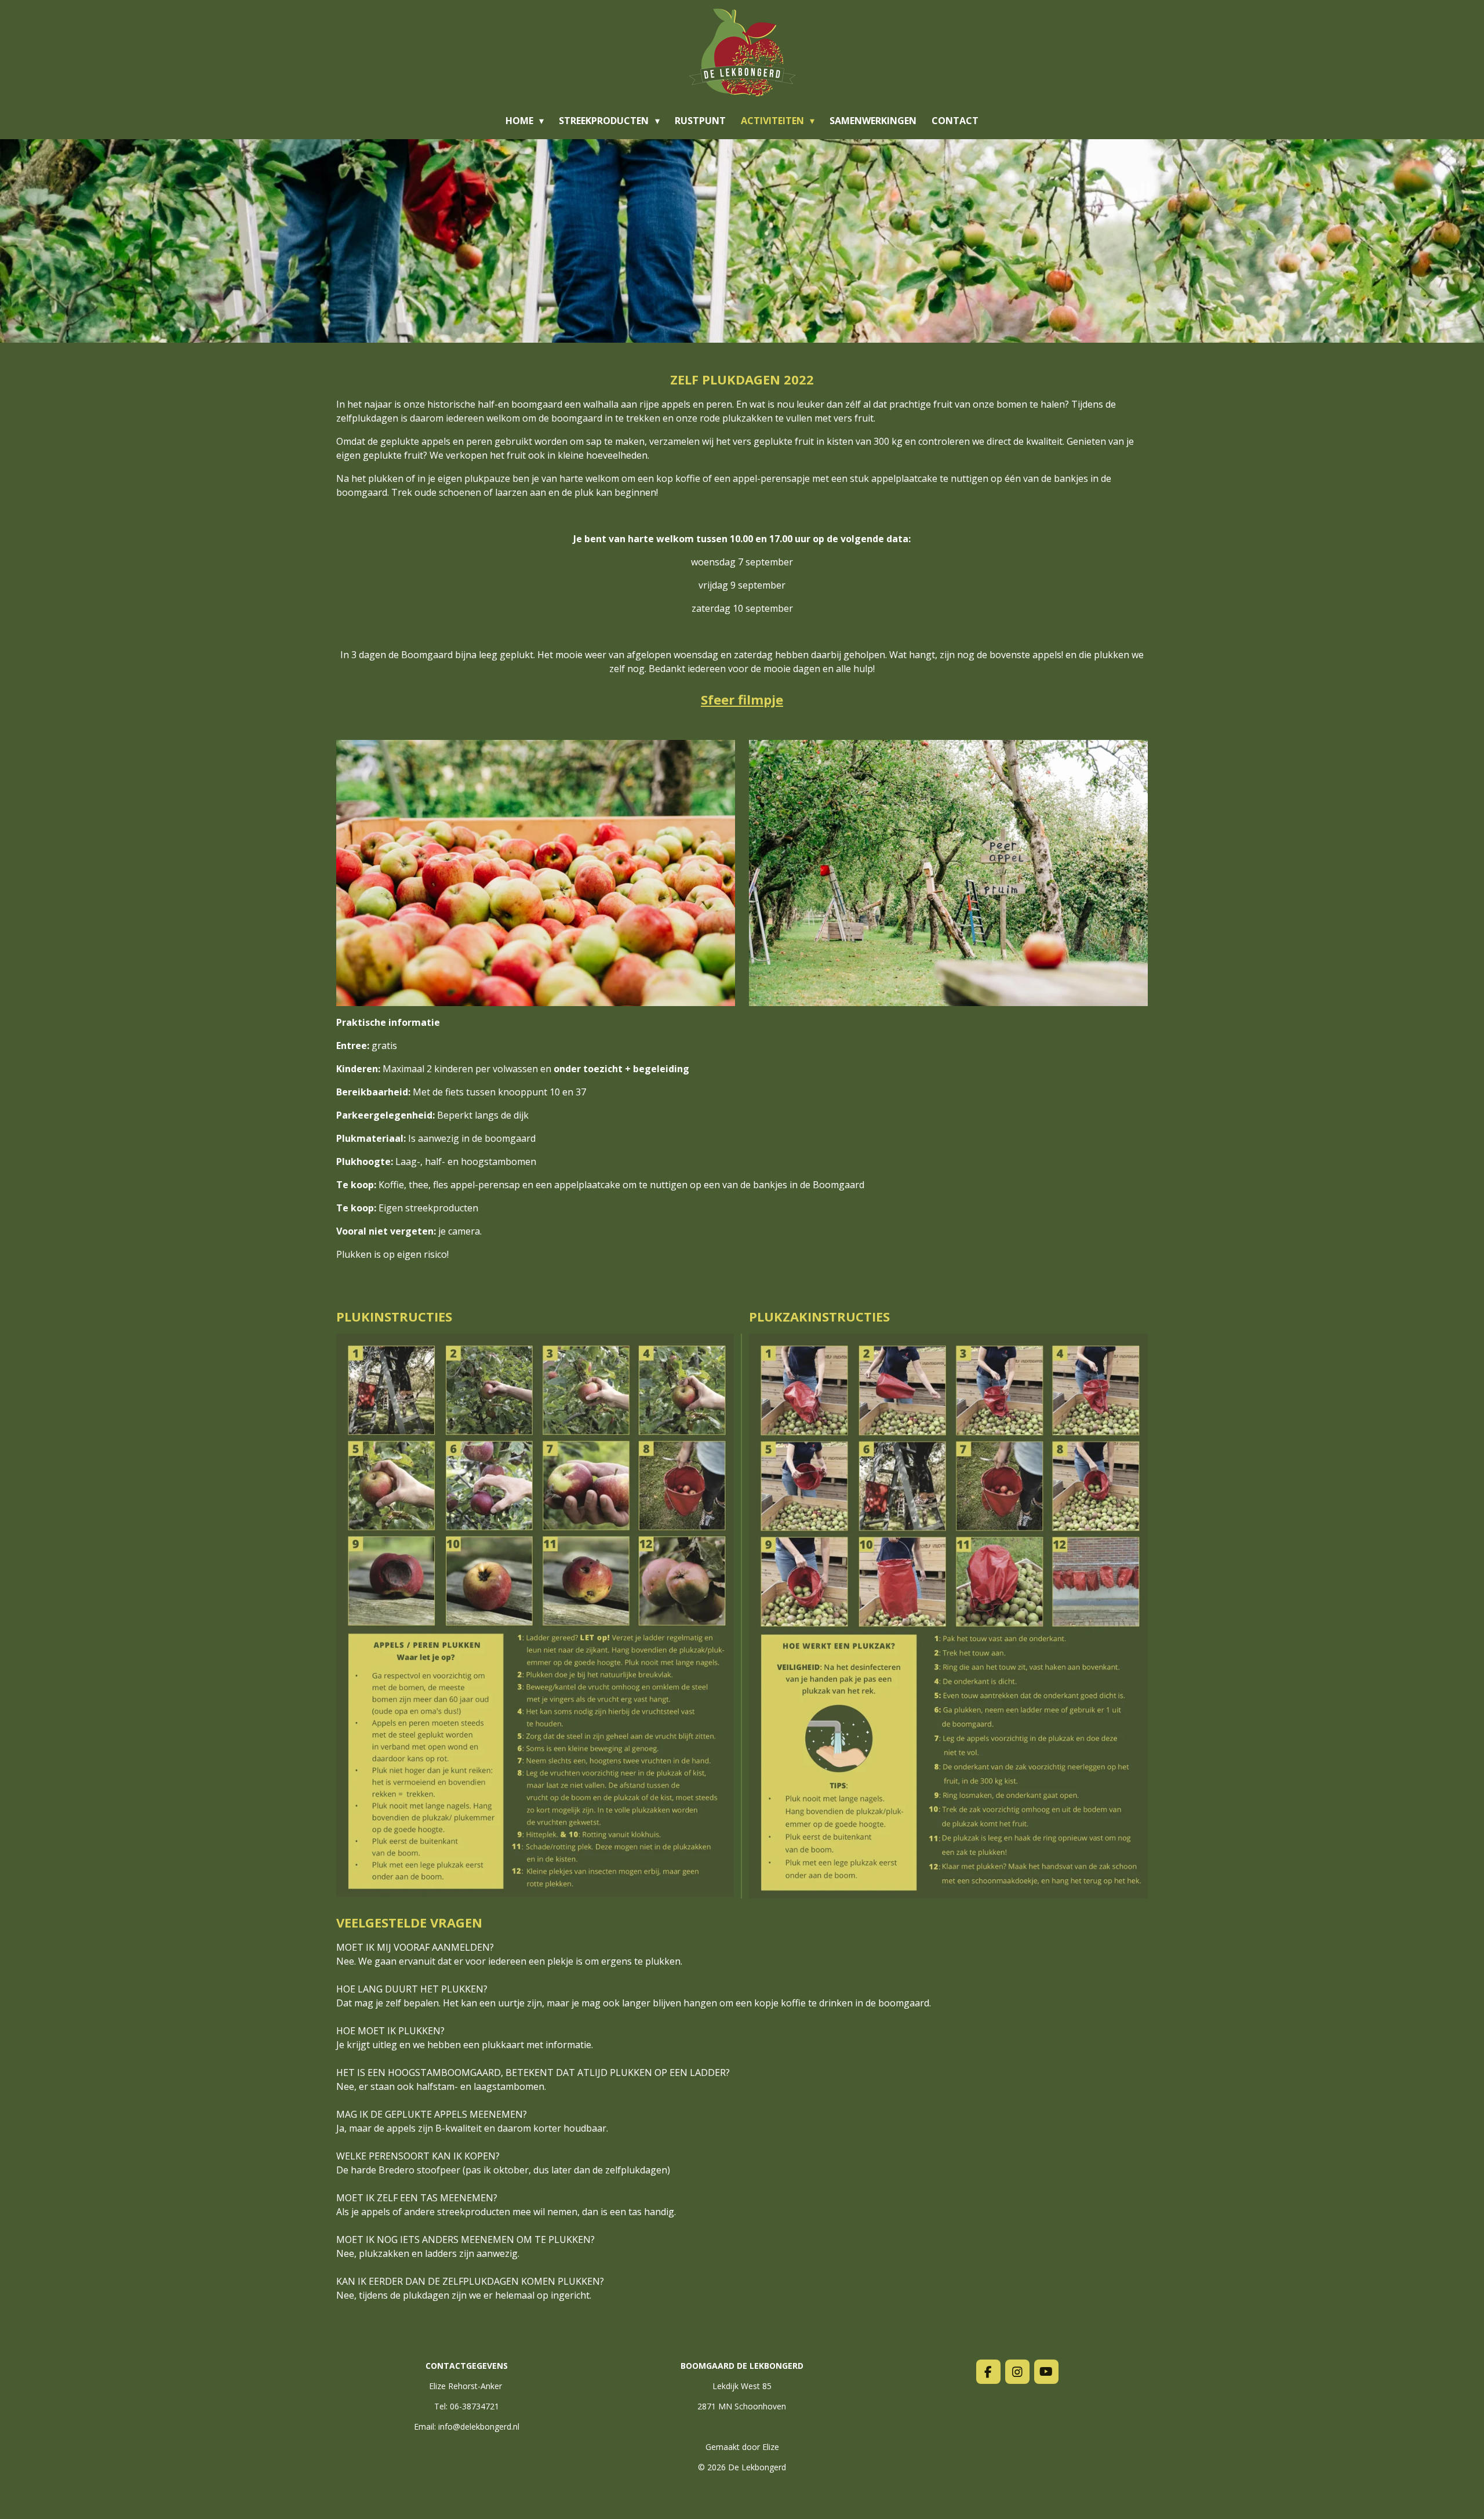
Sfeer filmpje (742, 699)
